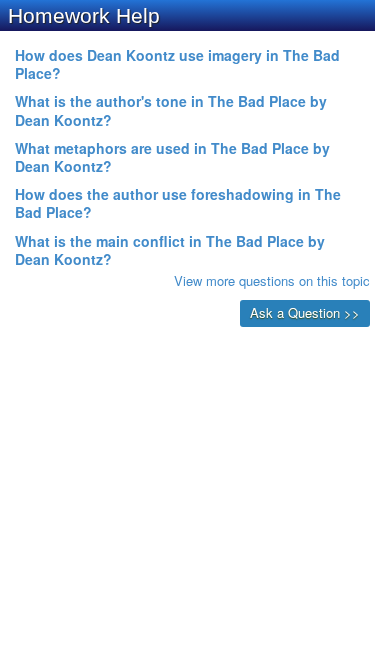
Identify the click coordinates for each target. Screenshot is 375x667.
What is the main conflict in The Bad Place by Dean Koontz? (170, 250)
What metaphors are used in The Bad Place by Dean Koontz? (172, 157)
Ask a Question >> (305, 312)
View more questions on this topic (272, 280)
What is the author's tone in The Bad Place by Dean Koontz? (171, 110)
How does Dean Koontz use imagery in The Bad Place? (177, 64)
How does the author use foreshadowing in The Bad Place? (178, 203)
